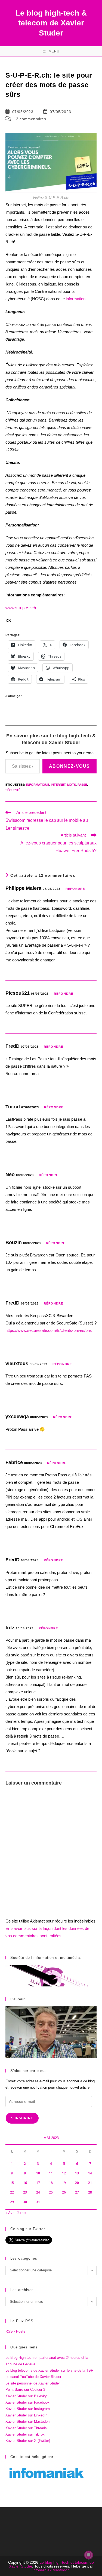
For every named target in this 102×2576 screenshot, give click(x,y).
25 (51, 2192)
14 (90, 2173)
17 (38, 2183)
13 (77, 2173)
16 (25, 2183)
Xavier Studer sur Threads (26, 2428)
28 (90, 2192)
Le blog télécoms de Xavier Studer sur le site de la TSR (49, 2370)
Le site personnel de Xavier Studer (33, 2383)
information (76, 299)
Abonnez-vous (69, 766)
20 (77, 2183)
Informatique (38, 785)
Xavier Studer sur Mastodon (27, 2422)
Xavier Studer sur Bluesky (26, 2396)
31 (38, 2202)
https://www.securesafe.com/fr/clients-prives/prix (49, 1330)
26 (64, 2192)
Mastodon (61, 2570)
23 (25, 2192)
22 (12, 2192)
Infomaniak (42, 2570)
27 (77, 2192)
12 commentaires (30, 119)
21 (90, 2183)
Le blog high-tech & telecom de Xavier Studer (51, 23)
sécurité (13, 790)
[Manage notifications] (89, 2555)
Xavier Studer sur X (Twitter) (28, 2441)
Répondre (75, 889)
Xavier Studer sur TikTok (25, 2434)
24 (38, 2192)
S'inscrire (22, 2118)
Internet (58, 785)
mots (72, 785)
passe (82, 785)
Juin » (22, 2213)
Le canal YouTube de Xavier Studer (33, 2377)
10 (38, 2173)
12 (64, 2173)
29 (12, 2202)
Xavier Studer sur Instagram (28, 2409)
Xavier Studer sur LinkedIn (26, 2415)
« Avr (10, 2213)
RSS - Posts (15, 2331)
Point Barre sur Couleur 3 (25, 2390)
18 (51, 2183)
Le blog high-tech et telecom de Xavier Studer (51, 2564)
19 (64, 2183)
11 (51, 2173)
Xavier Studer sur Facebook (27, 2402)
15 (12, 2183)
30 (25, 2202)
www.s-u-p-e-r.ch (21, 608)
